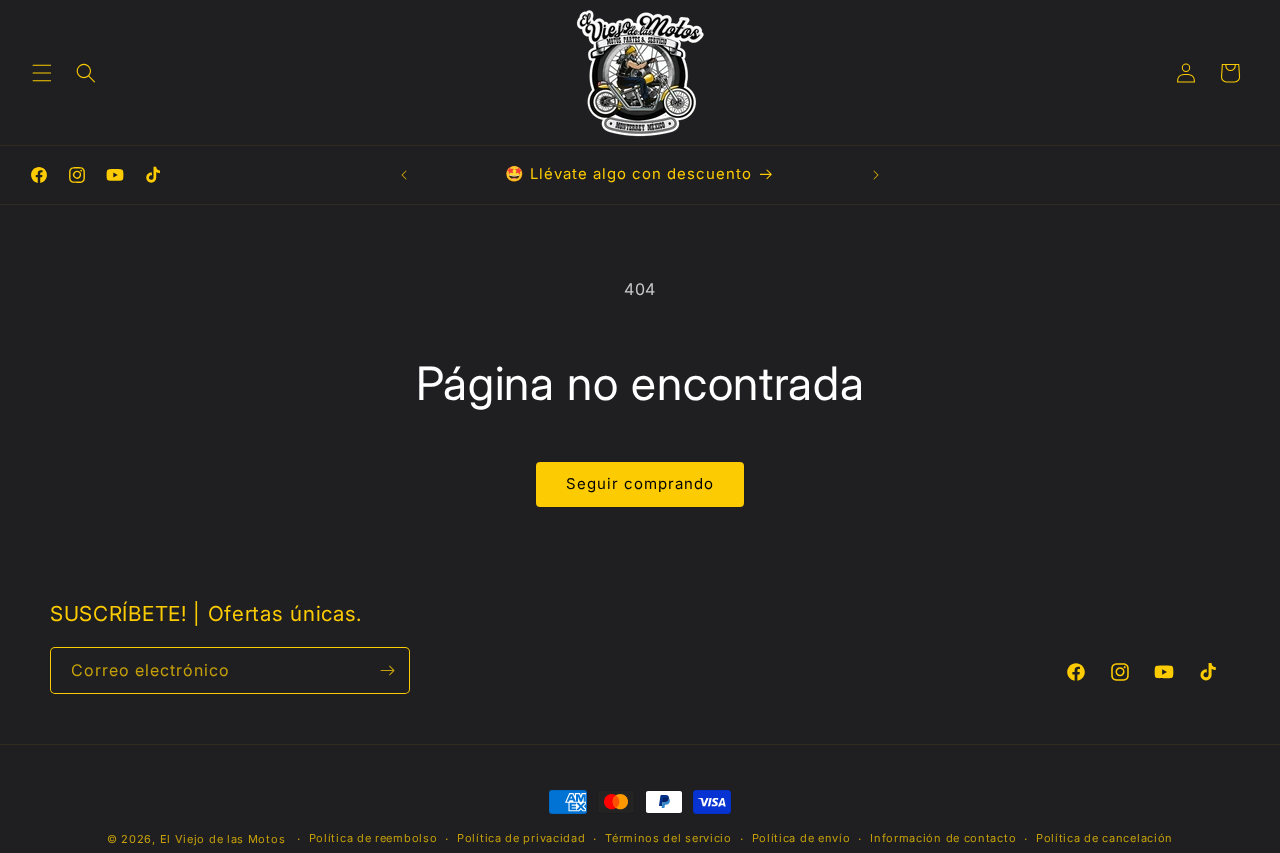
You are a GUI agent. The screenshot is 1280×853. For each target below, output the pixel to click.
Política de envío (801, 838)
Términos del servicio (668, 838)
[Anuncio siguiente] (876, 175)
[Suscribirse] (387, 670)
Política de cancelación (1104, 838)
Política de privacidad (521, 838)
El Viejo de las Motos (223, 839)
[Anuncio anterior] (404, 175)
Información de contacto (943, 838)
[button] (42, 73)
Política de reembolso (373, 838)
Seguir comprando (640, 483)
